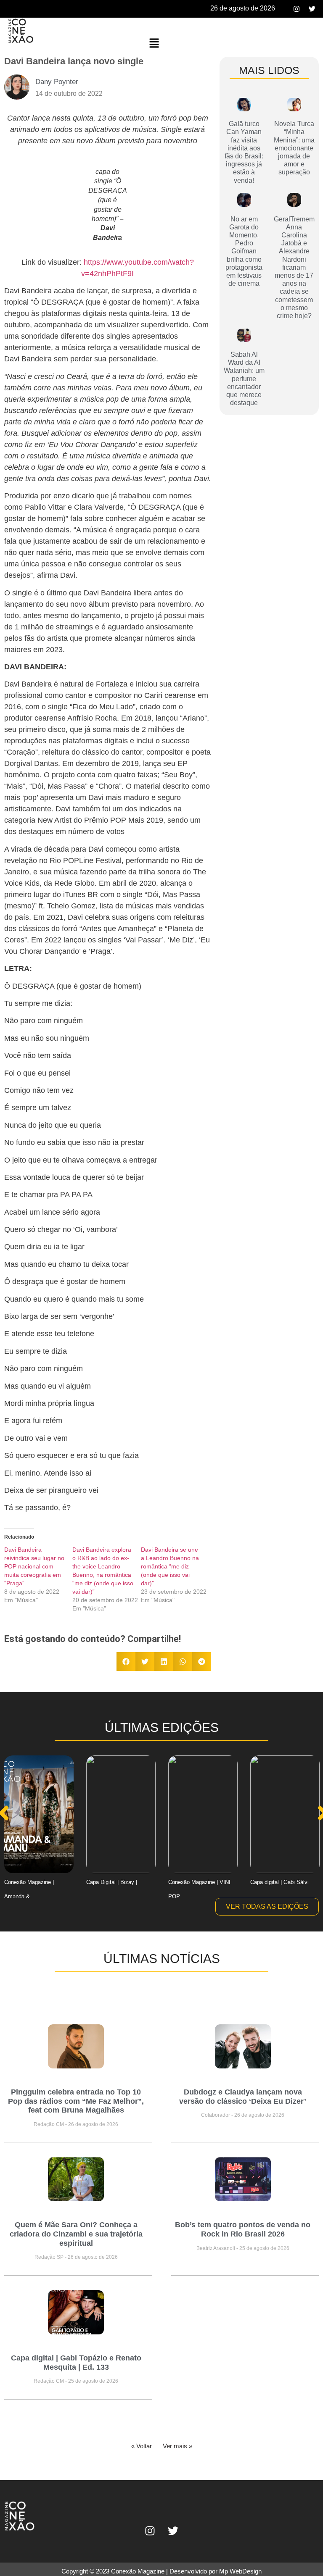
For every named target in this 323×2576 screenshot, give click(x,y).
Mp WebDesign (240, 2571)
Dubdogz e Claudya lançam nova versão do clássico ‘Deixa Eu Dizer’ (243, 2097)
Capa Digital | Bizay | (112, 1882)
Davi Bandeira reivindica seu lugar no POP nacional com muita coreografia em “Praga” (34, 1566)
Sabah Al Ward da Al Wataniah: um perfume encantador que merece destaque (244, 379)
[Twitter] (312, 9)
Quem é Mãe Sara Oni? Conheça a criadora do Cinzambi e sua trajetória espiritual (76, 2234)
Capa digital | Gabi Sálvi (279, 1882)
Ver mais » (177, 2446)
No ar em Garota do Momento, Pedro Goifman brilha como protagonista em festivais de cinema (244, 251)
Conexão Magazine (138, 2571)
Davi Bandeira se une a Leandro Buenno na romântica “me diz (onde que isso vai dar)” (170, 1566)
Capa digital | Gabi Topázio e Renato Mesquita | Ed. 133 (76, 2363)
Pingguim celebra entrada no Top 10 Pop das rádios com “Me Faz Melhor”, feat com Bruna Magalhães (76, 2101)
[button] (154, 43)
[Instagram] (297, 9)
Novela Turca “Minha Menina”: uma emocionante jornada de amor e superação (294, 148)
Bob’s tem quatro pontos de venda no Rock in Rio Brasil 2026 (243, 2229)
